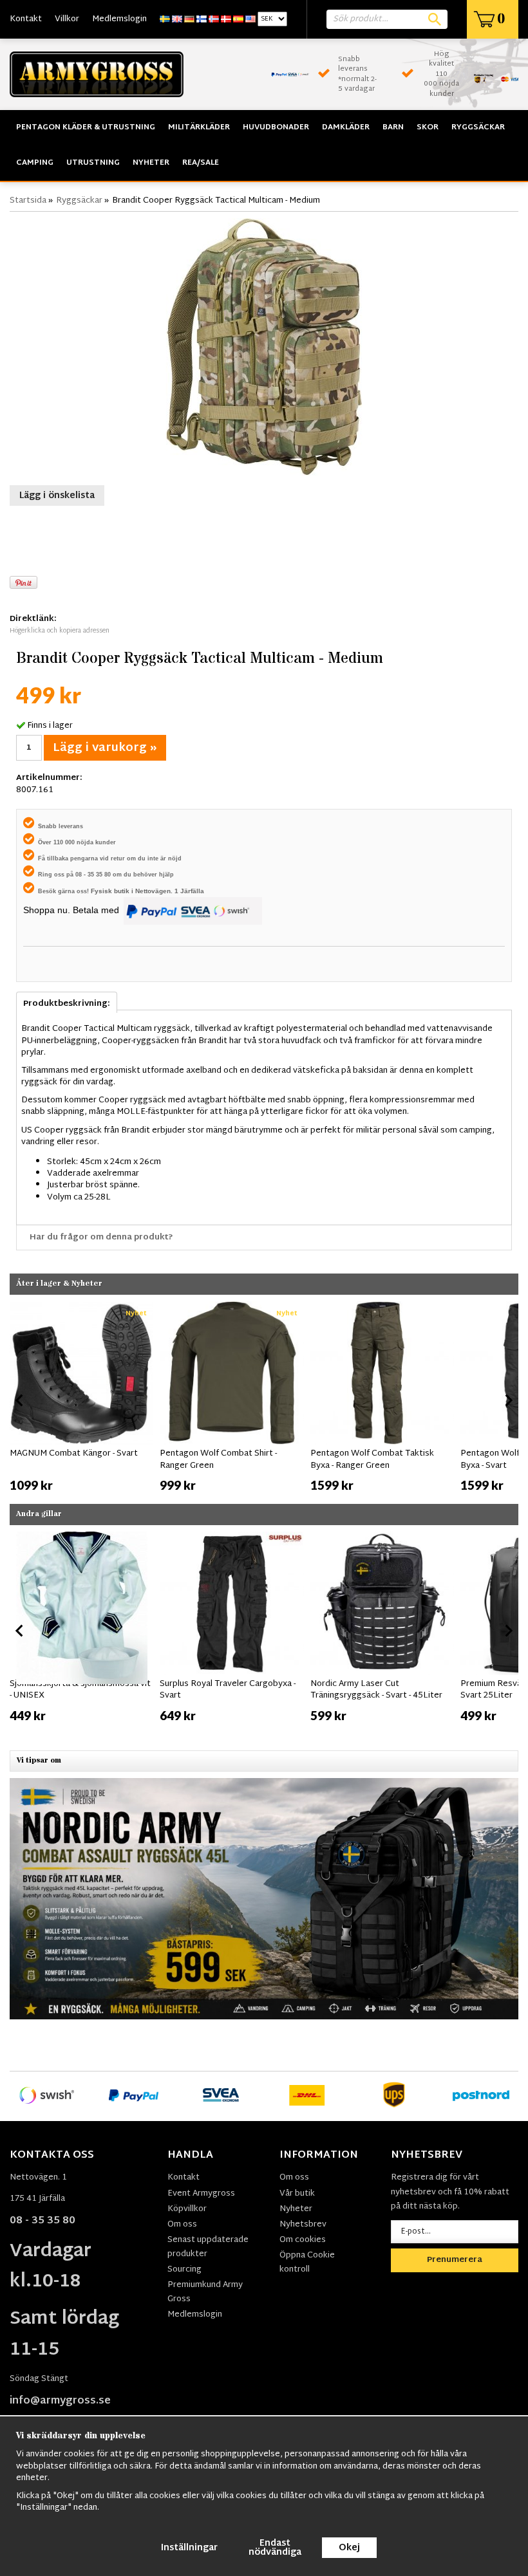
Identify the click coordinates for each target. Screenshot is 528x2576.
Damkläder (346, 127)
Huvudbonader (276, 127)
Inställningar (189, 2548)
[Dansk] (226, 19)
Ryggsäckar (478, 127)
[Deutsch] (189, 19)
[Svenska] (165, 19)
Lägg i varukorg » (105, 748)
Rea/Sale (201, 163)
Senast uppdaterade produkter (208, 2247)
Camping (35, 163)
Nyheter (151, 163)
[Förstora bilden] (264, 347)
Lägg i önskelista (57, 496)
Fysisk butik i (113, 891)
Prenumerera (455, 2260)
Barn (393, 127)
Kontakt (26, 19)
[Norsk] (214, 19)
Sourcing (184, 2270)
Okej (349, 2548)
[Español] (238, 19)
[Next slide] (508, 1400)
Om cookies (303, 2240)
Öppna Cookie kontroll (307, 2263)
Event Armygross (201, 2194)
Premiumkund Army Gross (205, 2292)
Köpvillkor (187, 2209)
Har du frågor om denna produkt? (101, 1237)
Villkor (67, 19)
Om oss (182, 2225)
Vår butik (297, 2194)
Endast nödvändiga (275, 2548)
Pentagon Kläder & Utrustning (86, 127)
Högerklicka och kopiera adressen (60, 631)
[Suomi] (202, 19)
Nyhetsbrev (303, 2225)
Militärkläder (199, 127)
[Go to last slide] (20, 1400)
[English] (177, 19)
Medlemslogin (119, 19)
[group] (81, 1398)
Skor (428, 127)
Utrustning (93, 163)
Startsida (28, 201)
